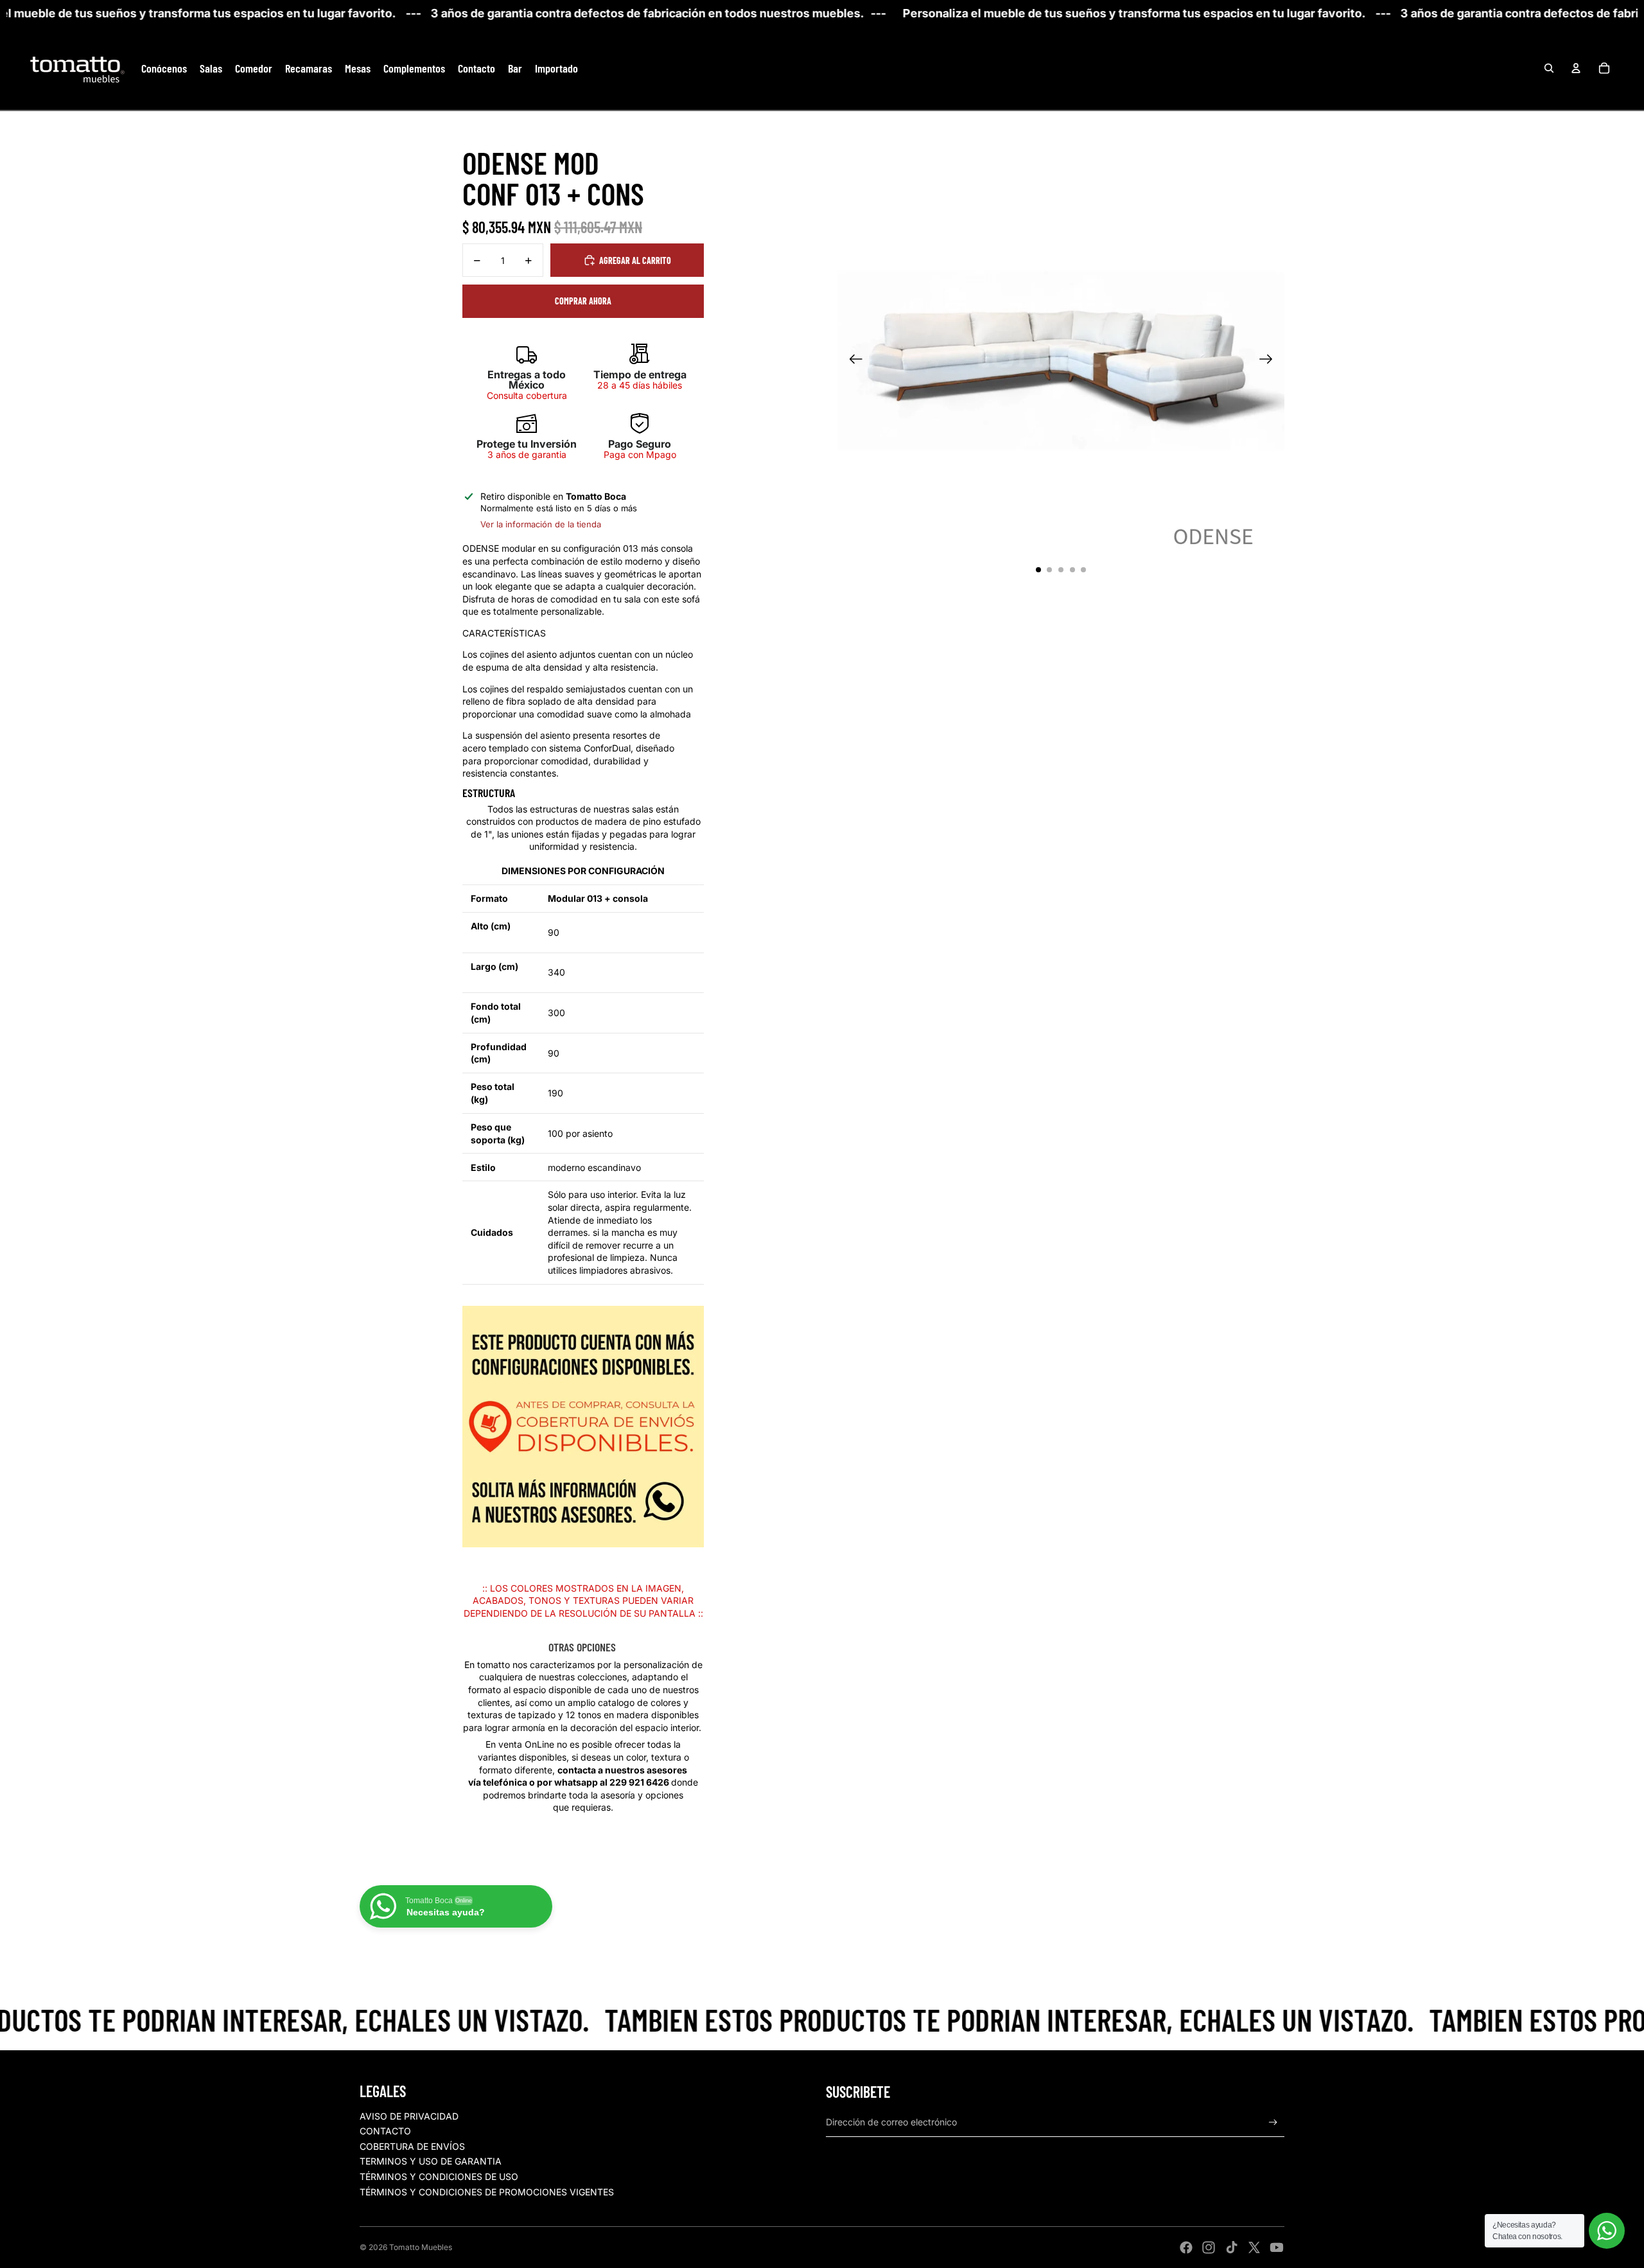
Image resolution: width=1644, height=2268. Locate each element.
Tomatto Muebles (421, 2247)
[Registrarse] (1273, 2123)
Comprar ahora (583, 301)
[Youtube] (1277, 2247)
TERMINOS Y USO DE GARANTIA (431, 2161)
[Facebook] (1186, 2247)
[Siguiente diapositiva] (1270, 360)
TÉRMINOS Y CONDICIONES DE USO (439, 2176)
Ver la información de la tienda (541, 524)
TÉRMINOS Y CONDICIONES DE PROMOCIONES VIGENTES (487, 2192)
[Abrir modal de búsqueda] (1549, 68)
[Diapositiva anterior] (852, 360)
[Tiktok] (1232, 2247)
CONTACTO (385, 2131)
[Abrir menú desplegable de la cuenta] (1576, 68)
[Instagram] (1209, 2247)
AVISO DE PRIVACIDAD (409, 2116)
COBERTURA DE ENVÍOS (412, 2146)
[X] (1254, 2247)
